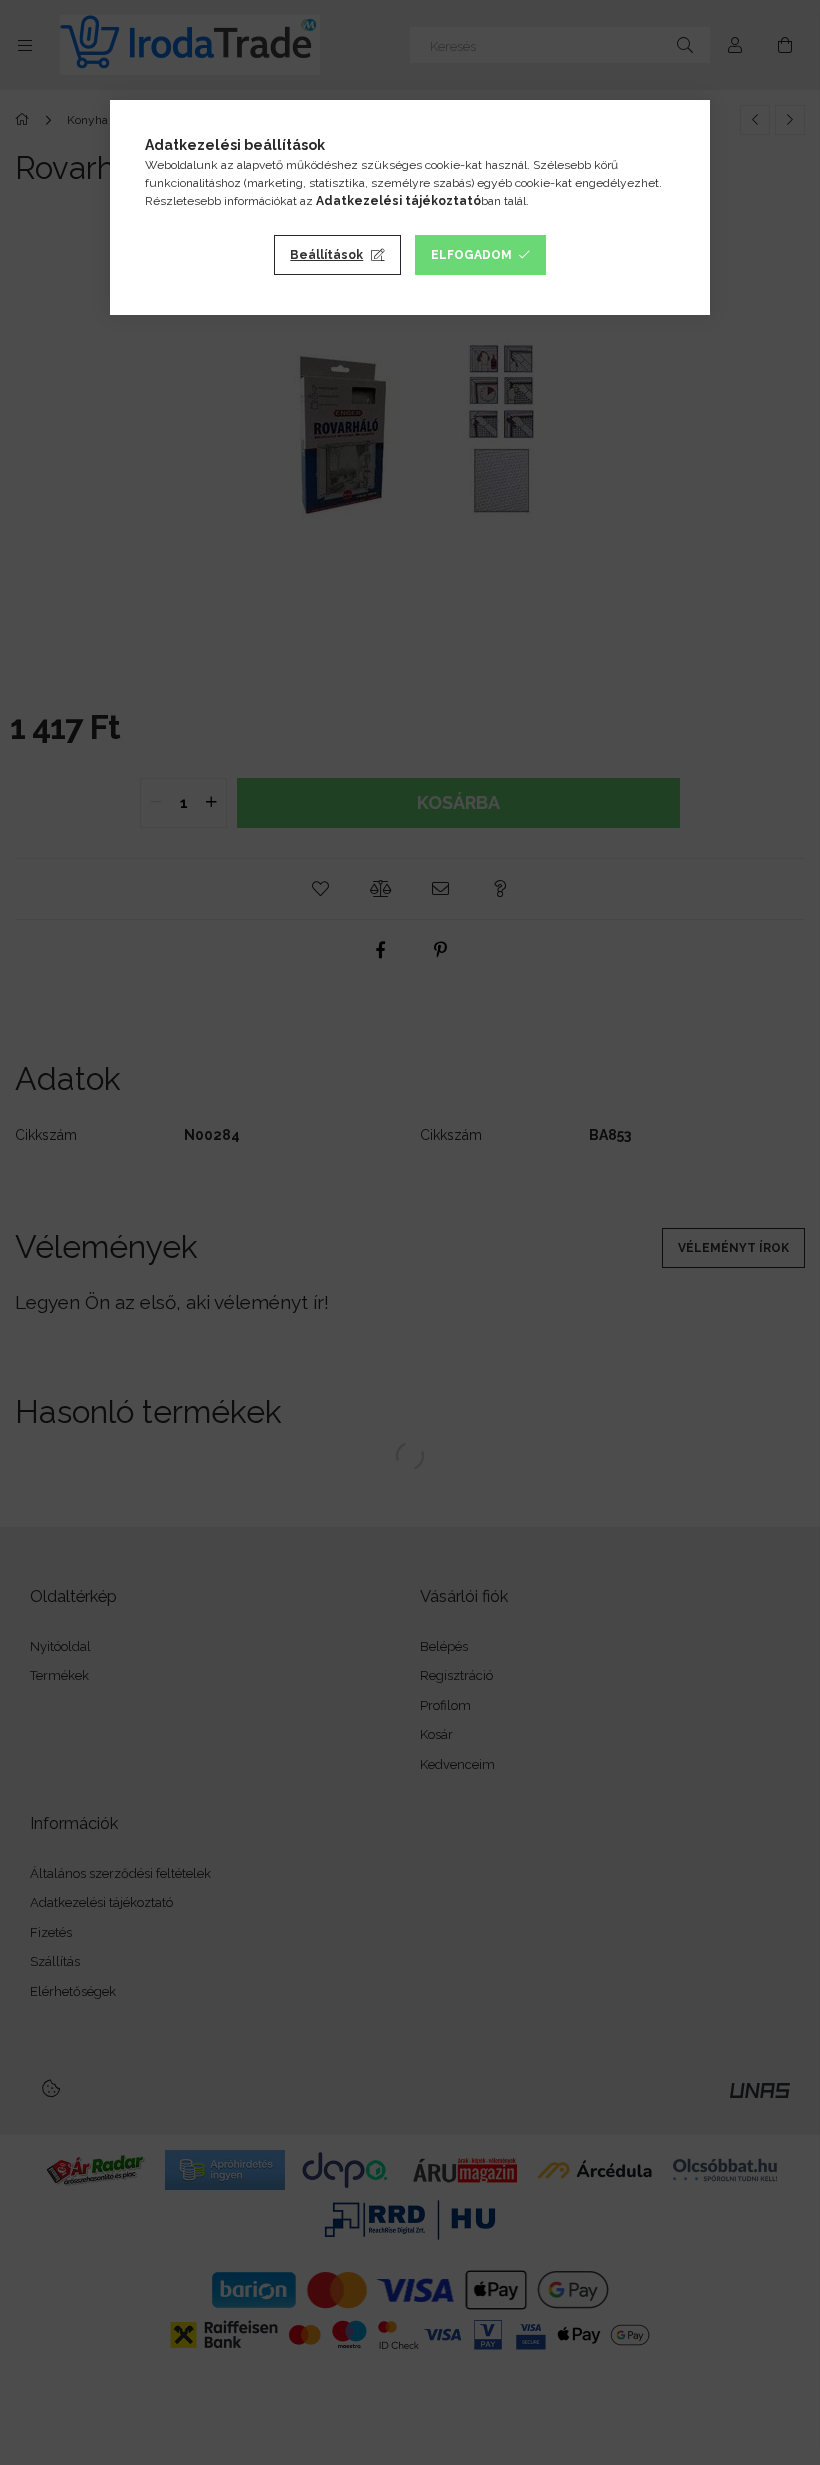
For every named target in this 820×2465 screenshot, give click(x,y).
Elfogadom (471, 255)
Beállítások (326, 255)
